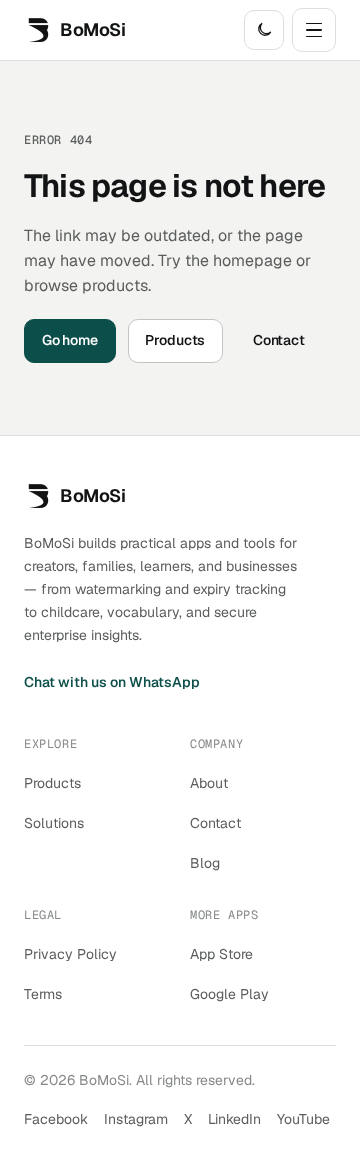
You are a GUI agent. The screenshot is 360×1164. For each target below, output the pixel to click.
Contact (279, 340)
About (209, 783)
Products (175, 340)
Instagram (136, 1119)
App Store (221, 954)
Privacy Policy (70, 954)
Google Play (229, 994)
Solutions (54, 823)
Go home (70, 340)
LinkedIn (234, 1119)
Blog (205, 863)
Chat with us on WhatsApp (112, 682)
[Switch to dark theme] (264, 30)
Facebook (56, 1119)
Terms (43, 994)
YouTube (303, 1119)
